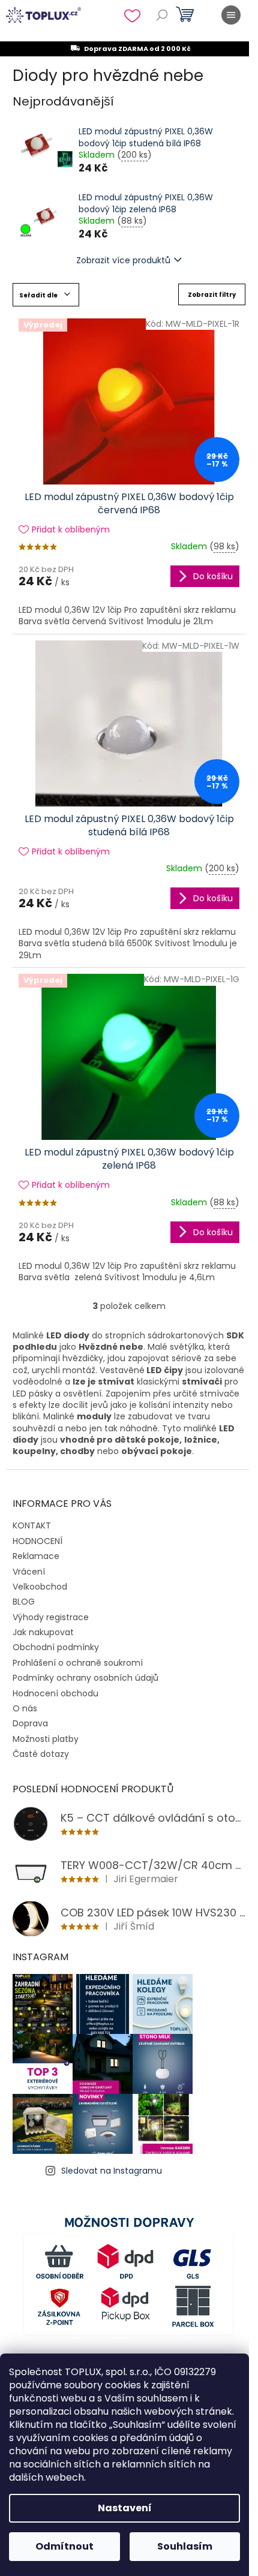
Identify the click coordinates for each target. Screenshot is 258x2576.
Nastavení (125, 2508)
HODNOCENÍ (37, 1541)
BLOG (24, 1602)
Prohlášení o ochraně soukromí (78, 1663)
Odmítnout (64, 2546)
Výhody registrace (51, 1617)
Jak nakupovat (43, 1632)
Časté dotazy (41, 1754)
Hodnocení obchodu (55, 1693)
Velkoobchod (40, 1587)
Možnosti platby (46, 1739)
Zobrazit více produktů (123, 260)
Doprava (30, 1723)
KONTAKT (32, 1525)
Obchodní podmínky (56, 1647)
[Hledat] (162, 15)
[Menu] (231, 15)
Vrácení (29, 1572)
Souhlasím (185, 2546)
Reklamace (36, 1556)
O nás (25, 1708)
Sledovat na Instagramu (112, 2171)
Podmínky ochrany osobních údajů (85, 1678)
